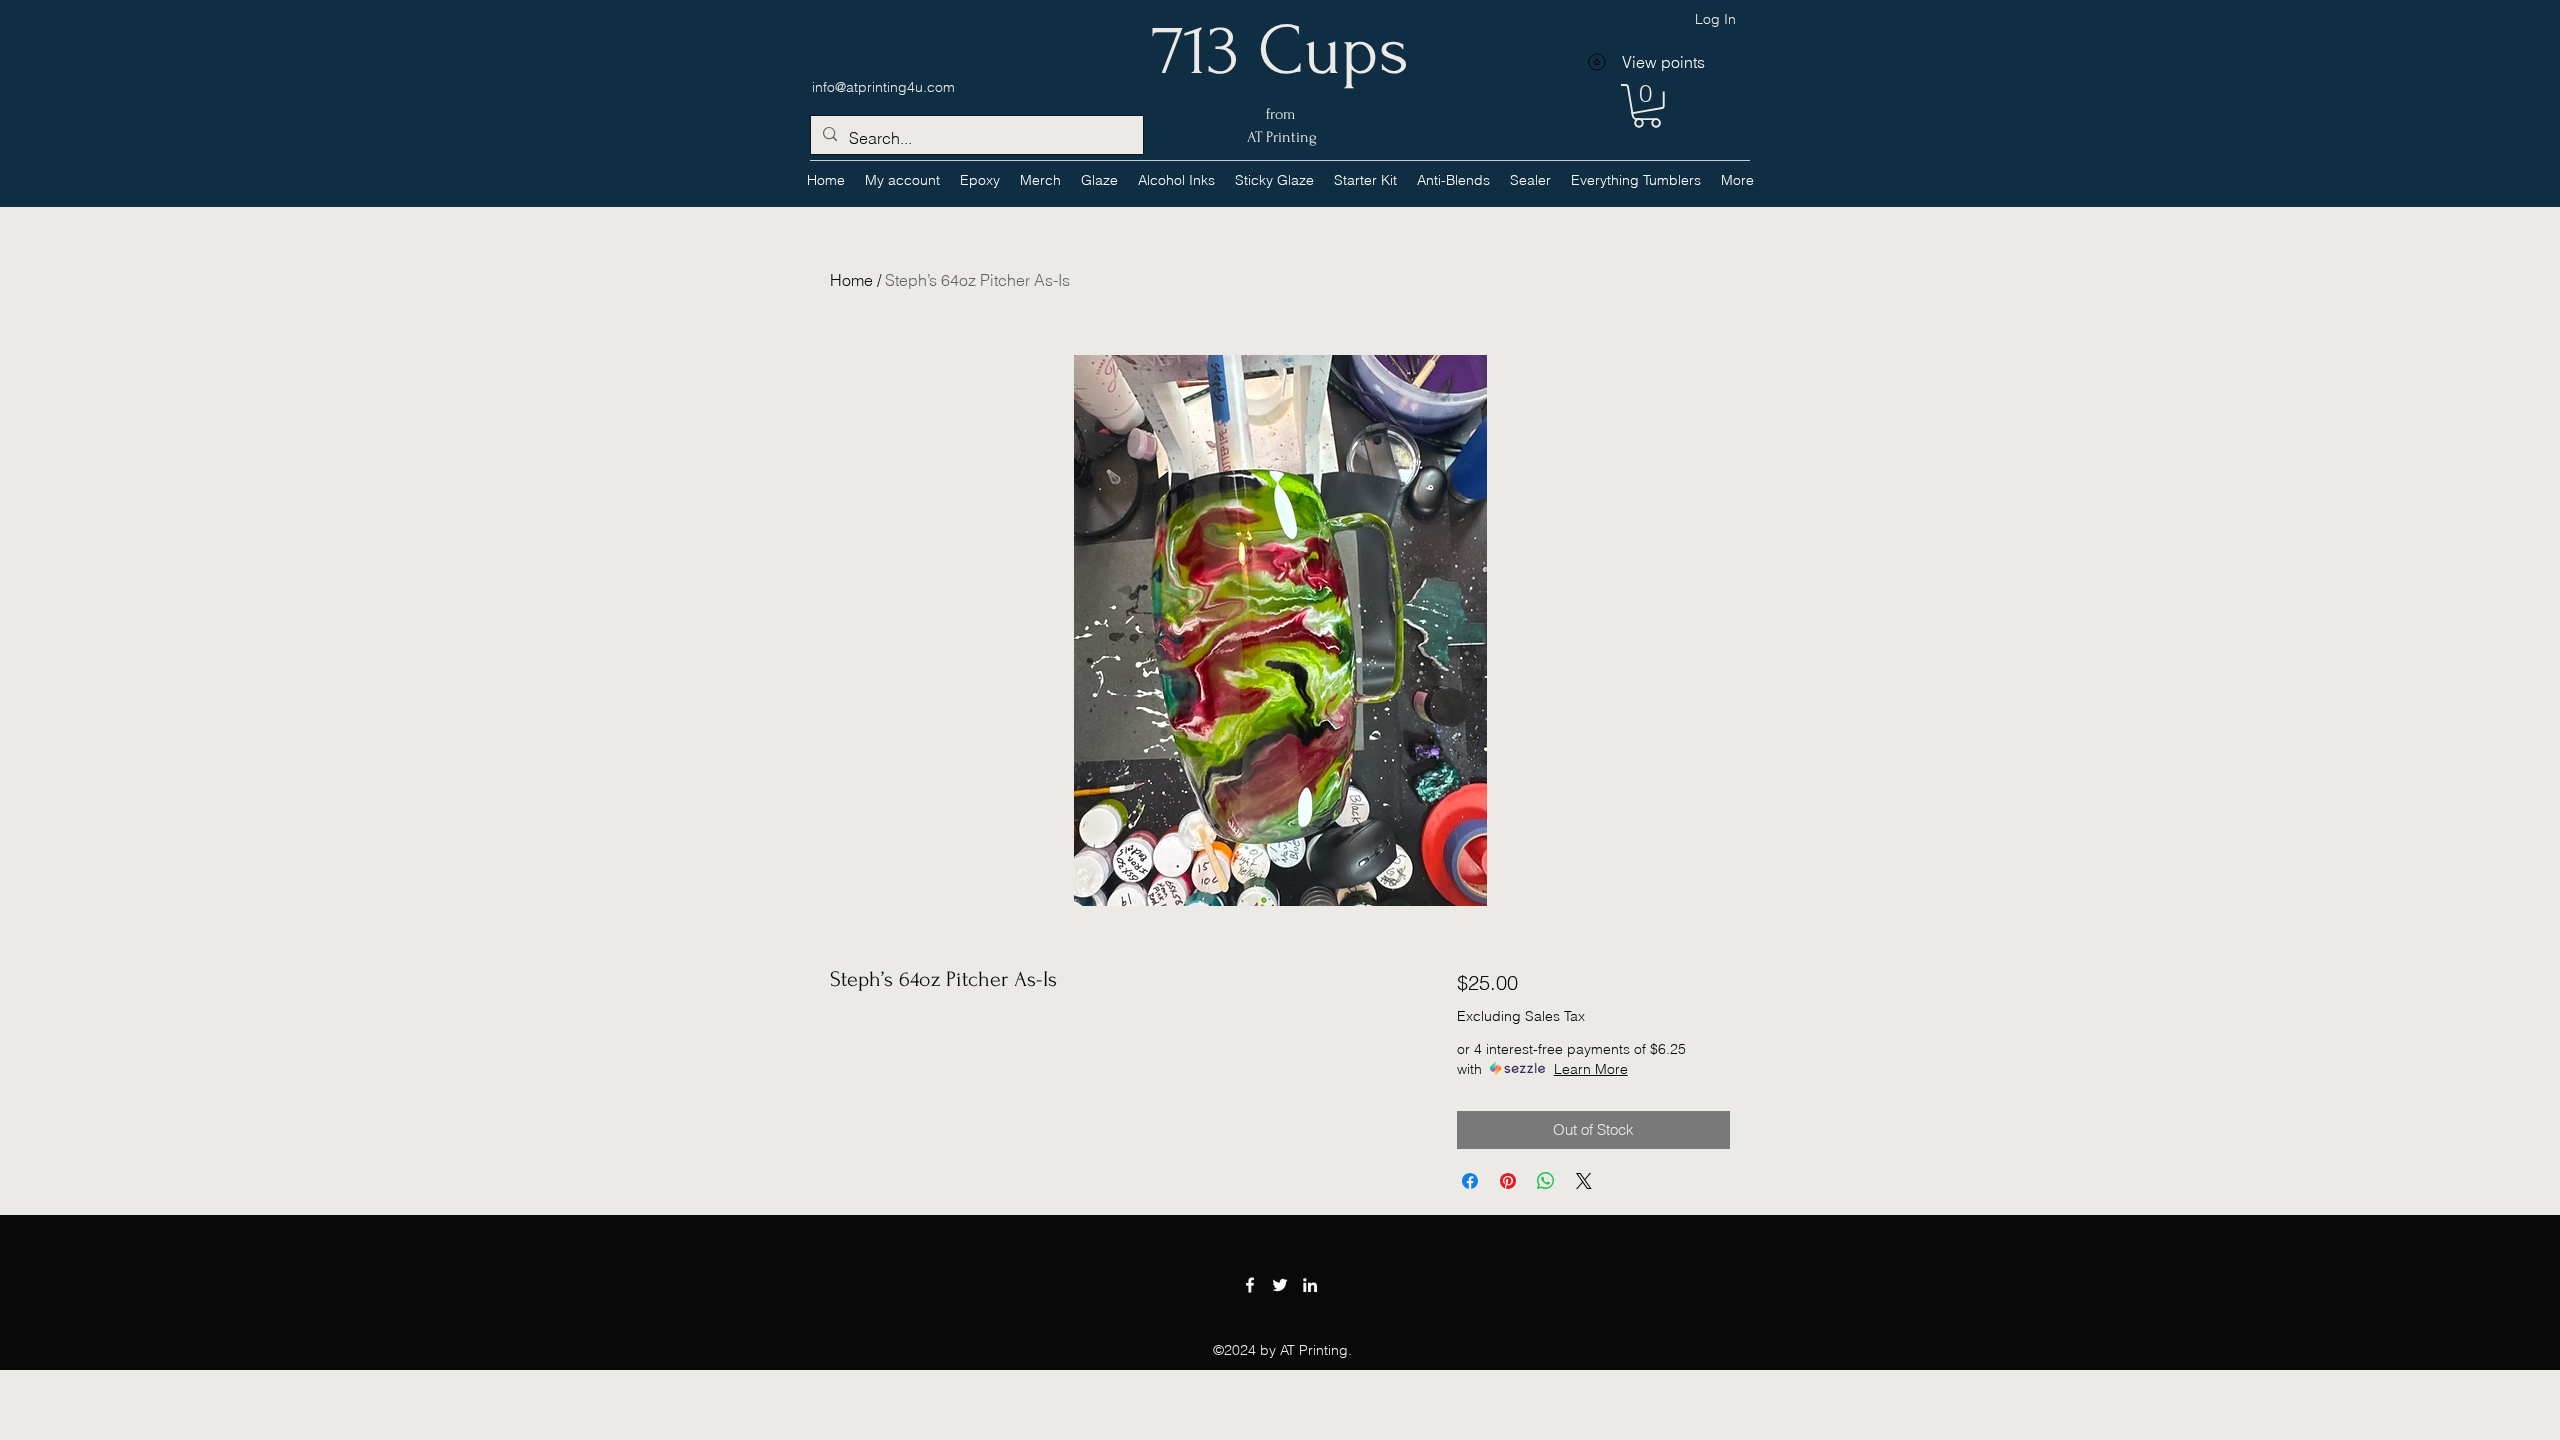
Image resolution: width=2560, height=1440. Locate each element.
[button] (1176, 180)
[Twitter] (1280, 1285)
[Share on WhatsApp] (1546, 1181)
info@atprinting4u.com (883, 87)
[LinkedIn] (1310, 1285)
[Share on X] (1584, 1181)
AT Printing (1280, 137)
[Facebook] (1250, 1285)
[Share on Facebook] (1470, 1181)
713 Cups (1280, 51)
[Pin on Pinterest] (1508, 1181)
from (1280, 114)
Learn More (1591, 1069)
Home (851, 280)
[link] (1647, 106)
